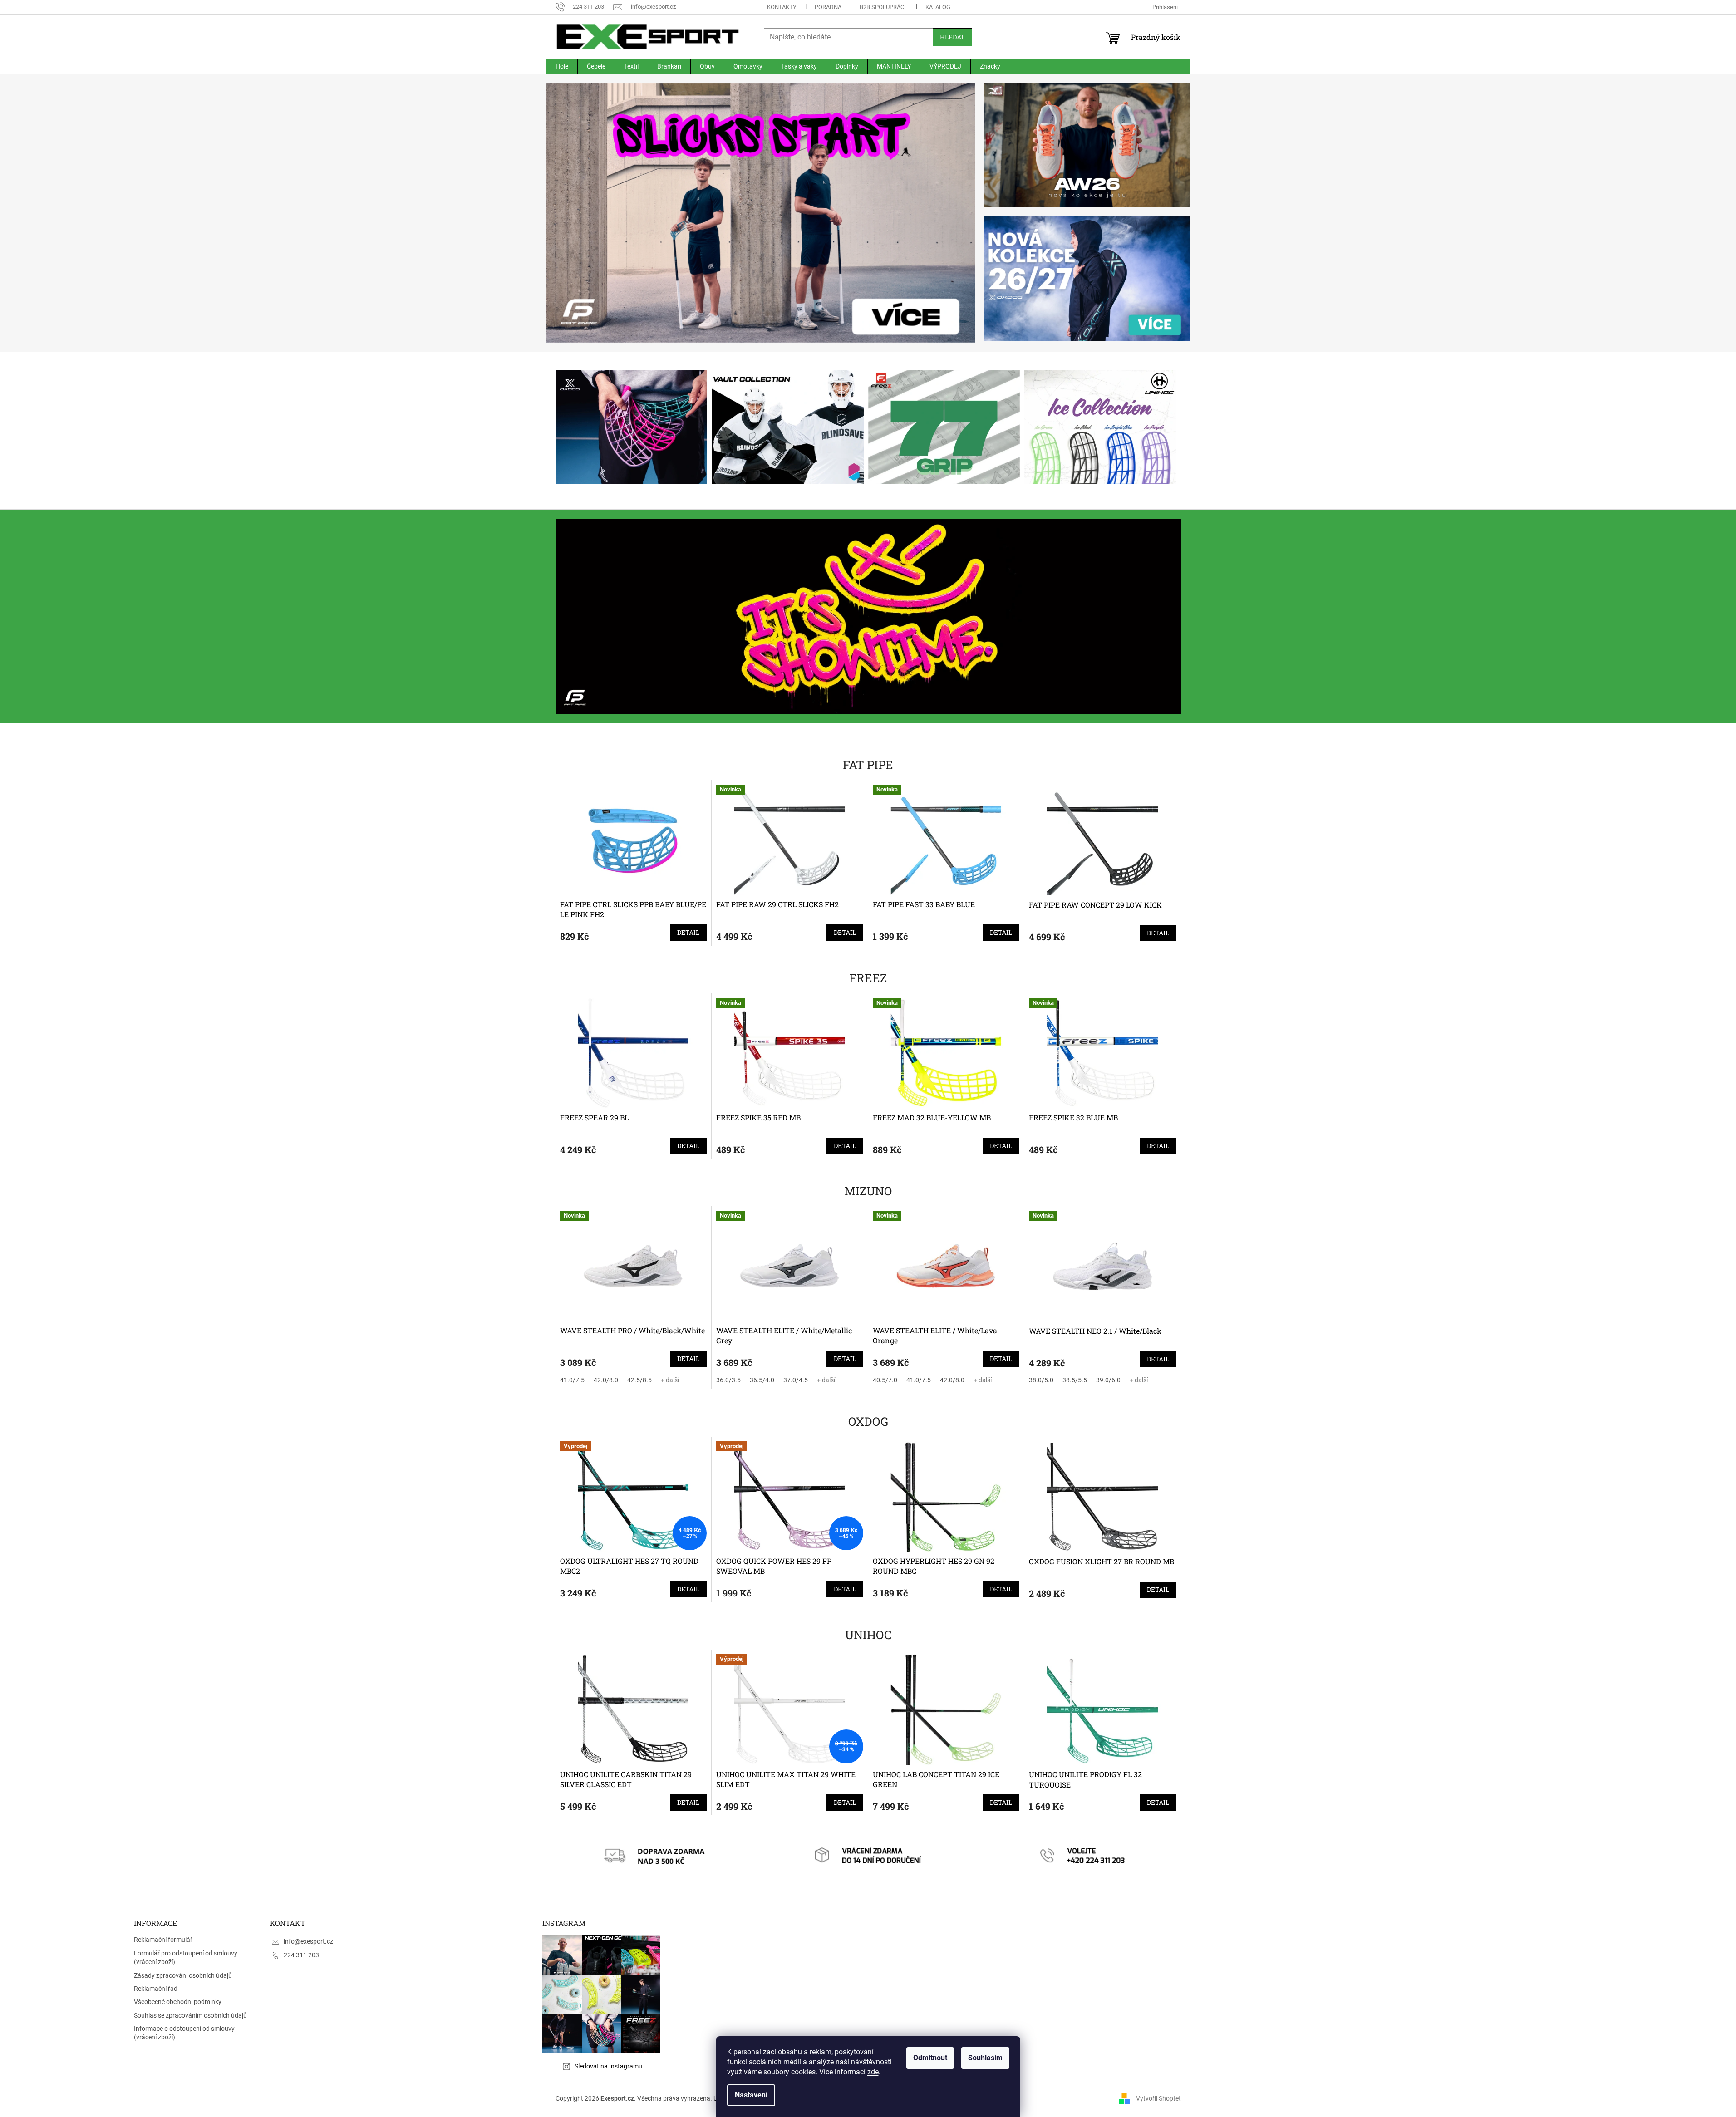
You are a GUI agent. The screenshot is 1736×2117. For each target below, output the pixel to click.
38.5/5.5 (1075, 1380)
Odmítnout (930, 2058)
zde (873, 2072)
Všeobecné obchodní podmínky (178, 2002)
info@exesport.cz (308, 1941)
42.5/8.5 (639, 1380)
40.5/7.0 (885, 1380)
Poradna (828, 7)
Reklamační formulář (163, 1940)
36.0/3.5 (728, 1380)
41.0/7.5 (572, 1380)
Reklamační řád (156, 1989)
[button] (579, 213)
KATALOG (938, 7)
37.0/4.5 (796, 1380)
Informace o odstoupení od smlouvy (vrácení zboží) (184, 2033)
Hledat (952, 37)
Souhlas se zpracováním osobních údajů (190, 2015)
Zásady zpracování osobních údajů (183, 1975)
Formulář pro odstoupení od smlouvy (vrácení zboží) (186, 1957)
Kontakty (782, 7)
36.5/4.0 (762, 1380)
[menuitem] (562, 66)
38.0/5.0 (1041, 1380)
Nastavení (751, 2095)
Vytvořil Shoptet (1158, 2098)
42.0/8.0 (606, 1380)
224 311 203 (301, 1955)
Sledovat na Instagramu (608, 2066)
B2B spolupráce (883, 7)
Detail (688, 932)
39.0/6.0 (1108, 1380)
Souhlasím (985, 2058)
